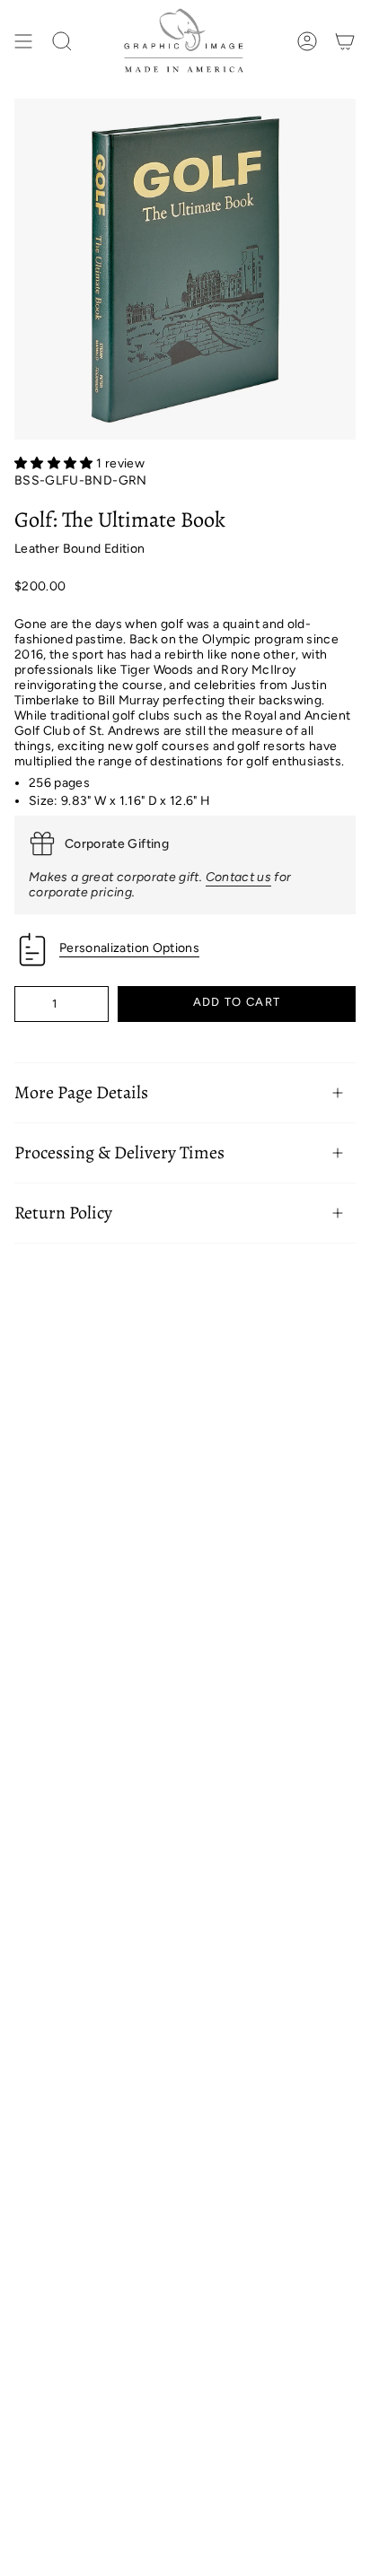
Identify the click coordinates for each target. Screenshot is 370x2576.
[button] (55, 463)
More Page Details (81, 1092)
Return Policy (63, 1213)
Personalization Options (129, 948)
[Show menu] (23, 42)
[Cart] (345, 42)
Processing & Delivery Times (119, 1153)
